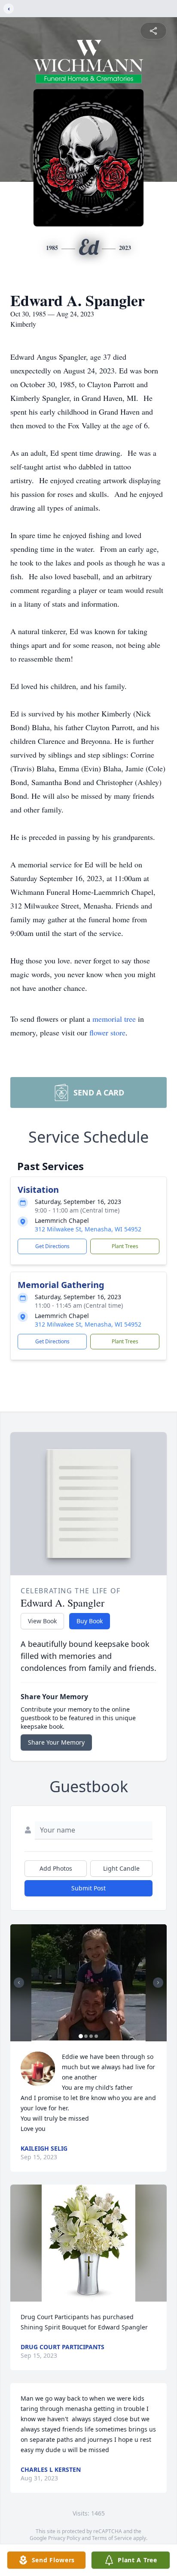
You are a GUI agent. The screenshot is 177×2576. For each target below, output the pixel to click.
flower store (107, 1032)
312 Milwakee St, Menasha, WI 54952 (88, 1229)
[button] (88, 1983)
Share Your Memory (56, 1742)
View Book (42, 1621)
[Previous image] (19, 1983)
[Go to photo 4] (96, 2036)
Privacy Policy (64, 2538)
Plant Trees (125, 1246)
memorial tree (114, 1019)
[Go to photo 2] (86, 2036)
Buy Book (90, 1621)
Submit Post (88, 1888)
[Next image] (158, 1983)
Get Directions (52, 1246)
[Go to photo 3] (91, 2036)
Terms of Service (112, 2538)
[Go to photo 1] (81, 2036)
